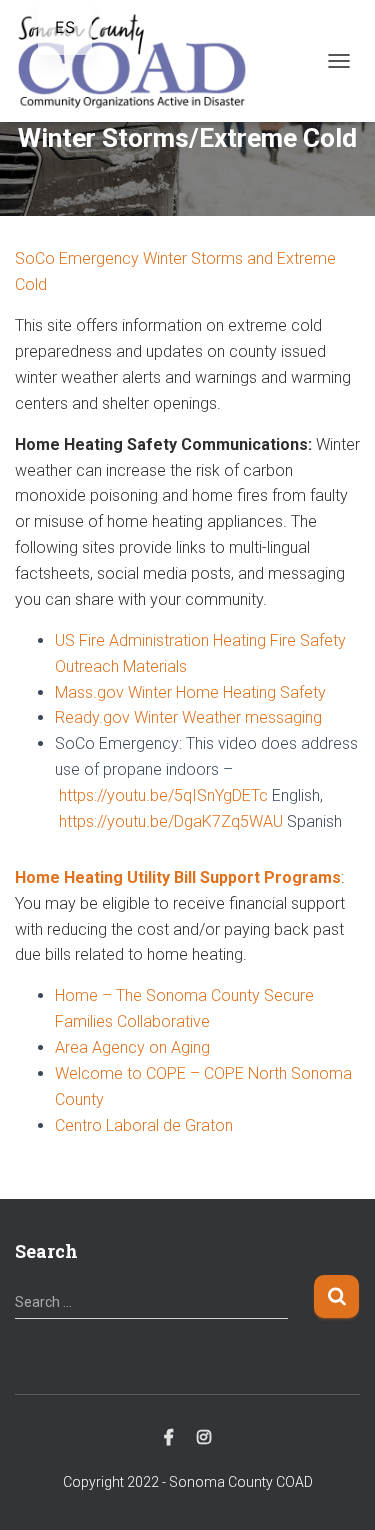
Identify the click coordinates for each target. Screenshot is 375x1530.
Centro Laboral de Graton (144, 1125)
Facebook (169, 1438)
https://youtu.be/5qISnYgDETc (161, 795)
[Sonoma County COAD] (140, 61)
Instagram (204, 1438)
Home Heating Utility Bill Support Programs (178, 877)
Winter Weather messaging (226, 717)
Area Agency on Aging (132, 1047)
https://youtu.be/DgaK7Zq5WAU (169, 821)
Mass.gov (89, 692)
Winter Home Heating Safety (225, 692)
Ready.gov (92, 717)
